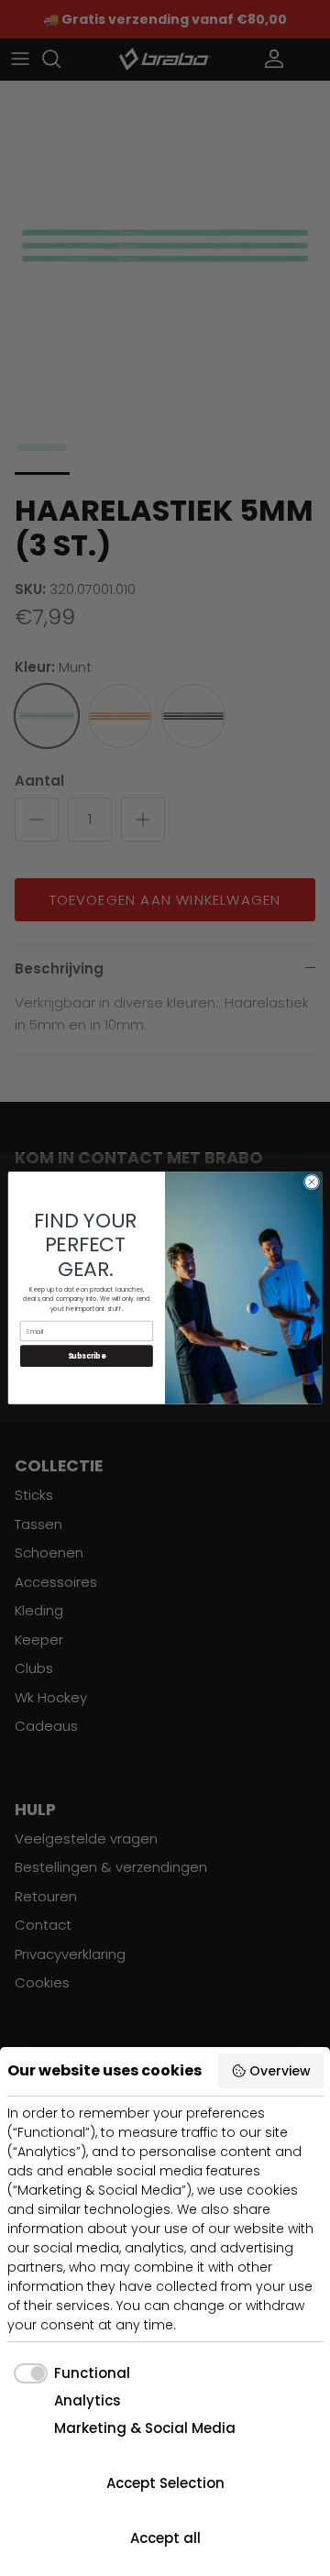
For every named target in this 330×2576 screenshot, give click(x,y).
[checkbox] (69, 2374)
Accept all (165, 2538)
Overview (280, 2071)
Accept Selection (165, 2483)
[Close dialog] (311, 1182)
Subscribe (87, 1356)
